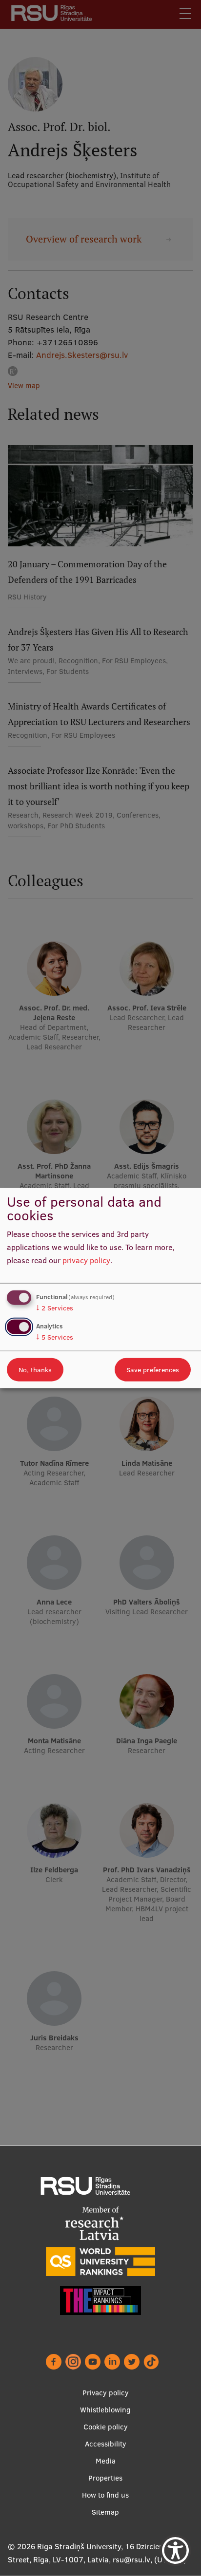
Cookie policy (106, 2427)
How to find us (105, 2495)
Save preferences (153, 1369)
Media (106, 2461)
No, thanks (35, 1369)
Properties (105, 2478)
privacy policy (86, 1260)
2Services (55, 1308)
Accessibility (106, 2444)
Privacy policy (106, 2393)
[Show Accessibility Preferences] (175, 2550)
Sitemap (105, 2512)
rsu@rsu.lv (131, 2559)
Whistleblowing (105, 2410)
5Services (55, 1337)
